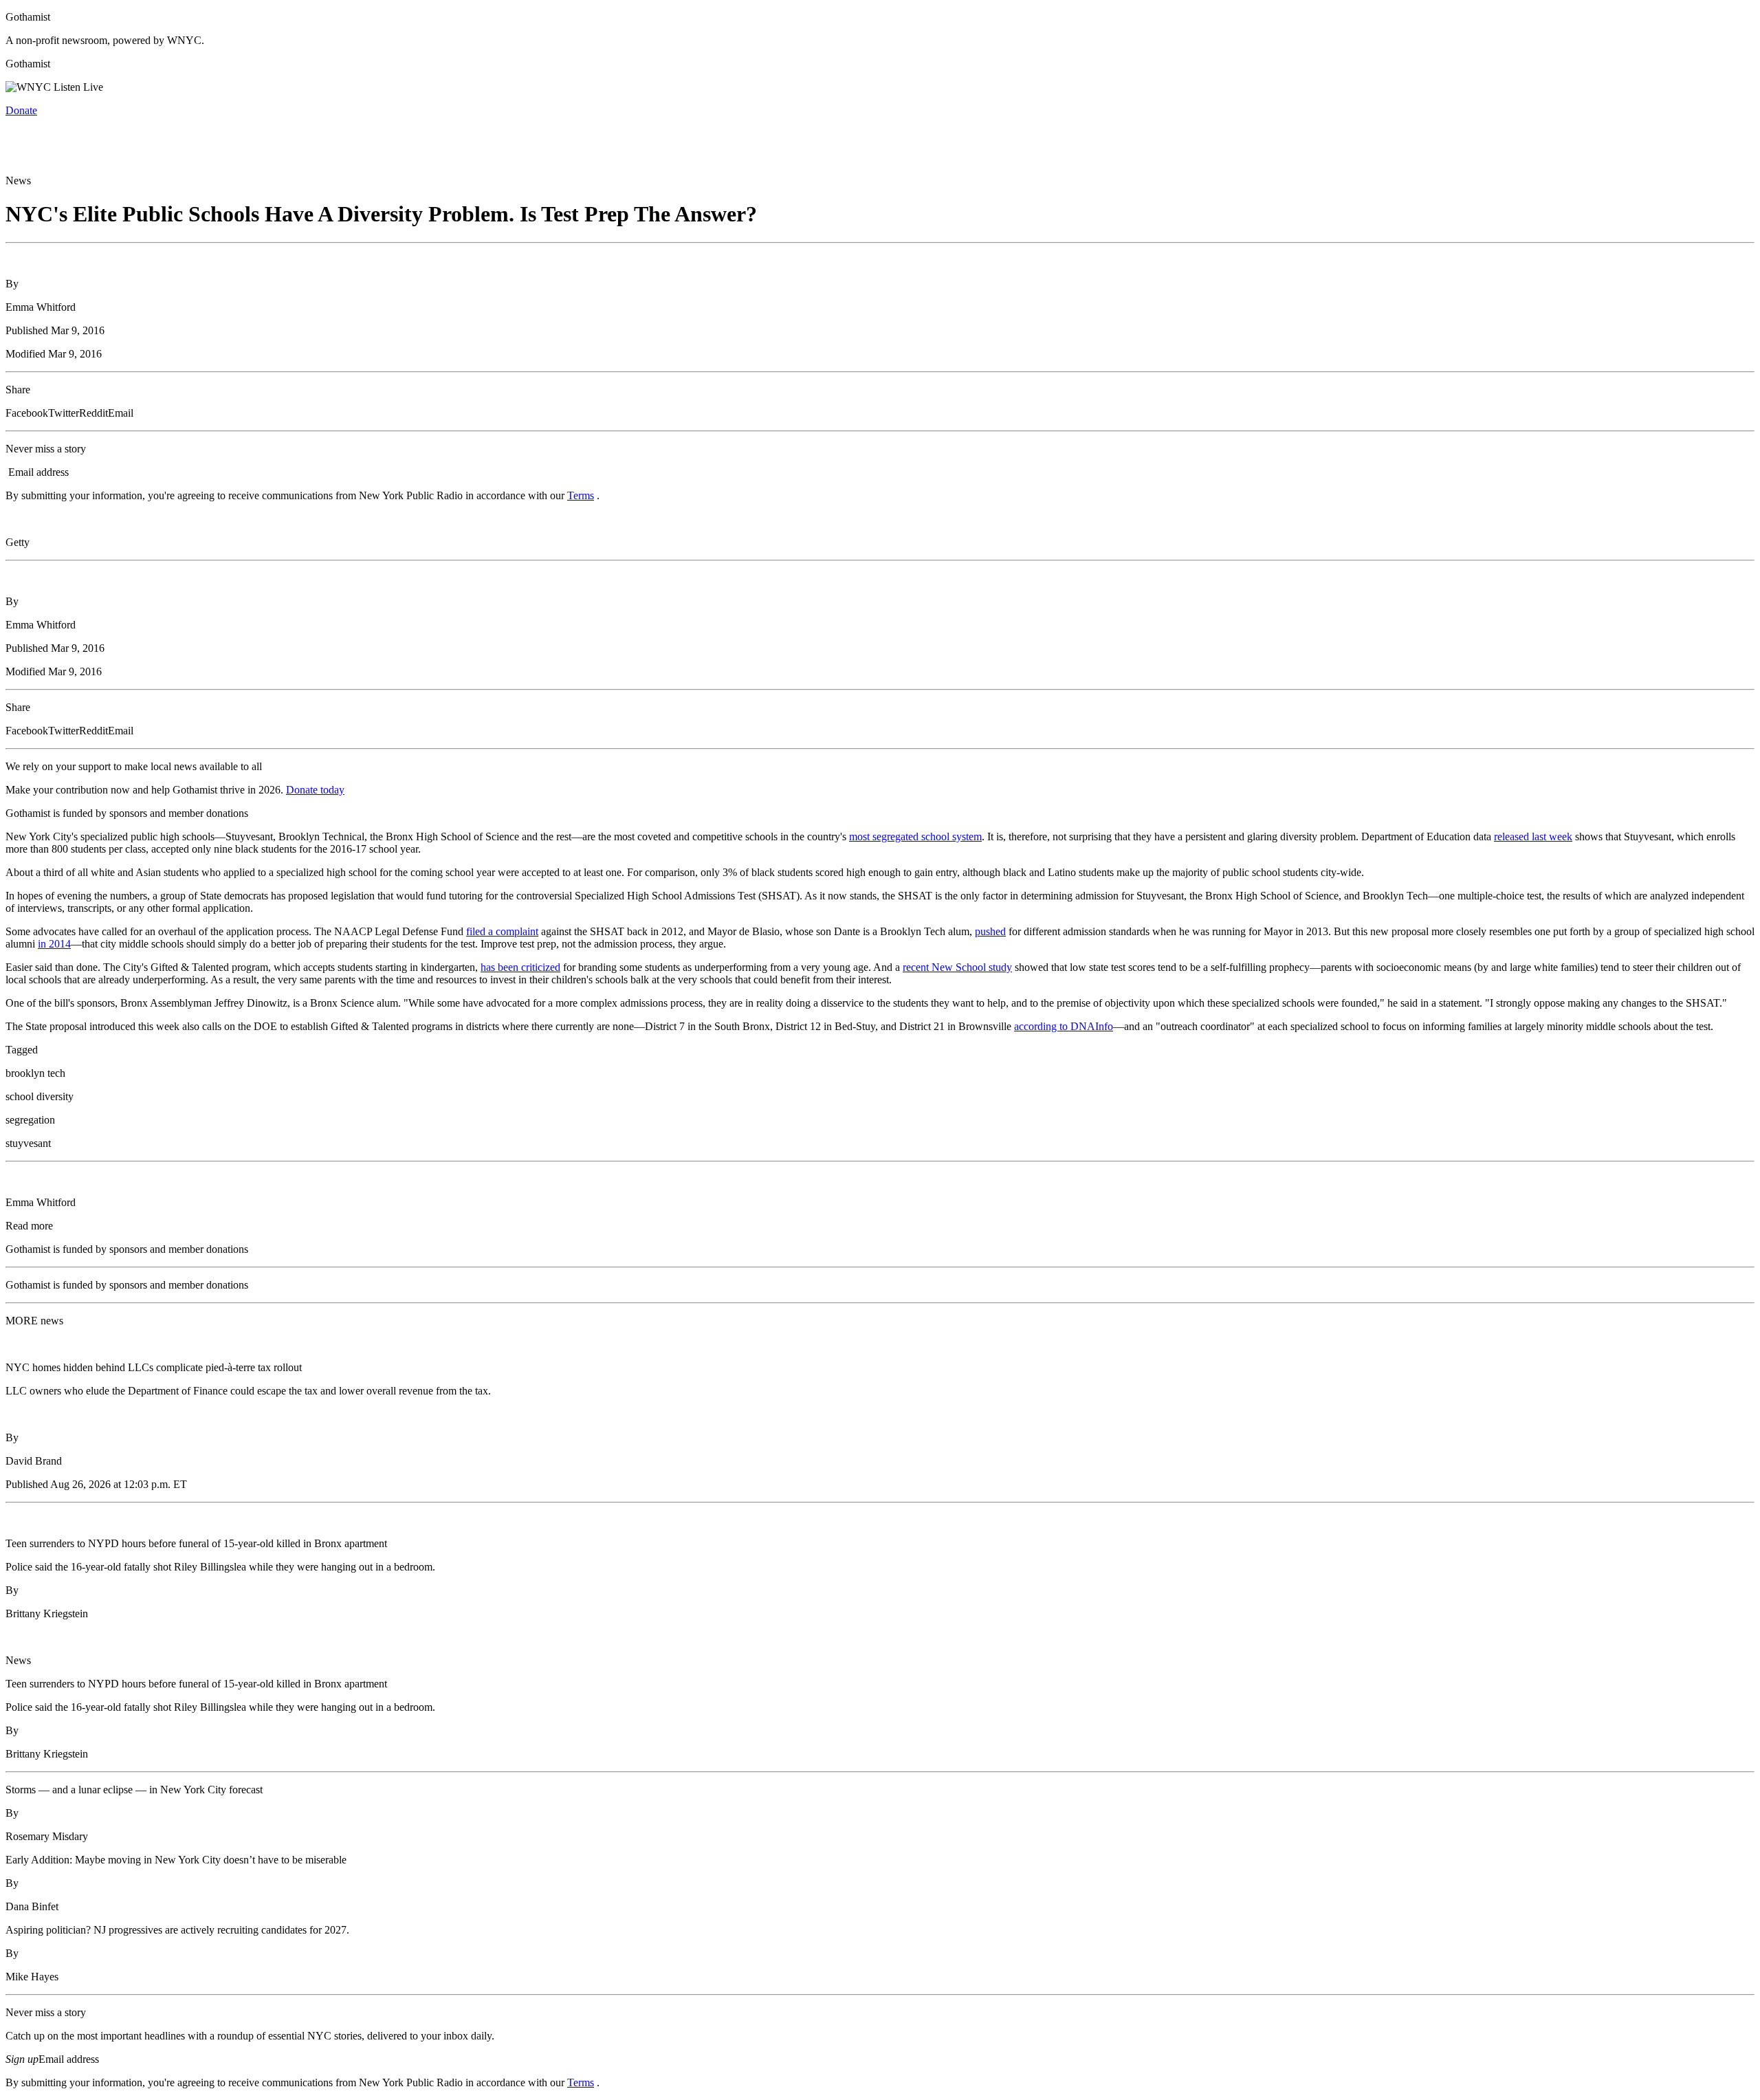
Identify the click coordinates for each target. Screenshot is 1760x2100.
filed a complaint (502, 931)
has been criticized (520, 967)
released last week (1533, 836)
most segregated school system (915, 836)
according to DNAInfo (1064, 1026)
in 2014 (54, 944)
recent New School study (957, 967)
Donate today (315, 790)
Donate (21, 110)
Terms (581, 495)
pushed (990, 931)
